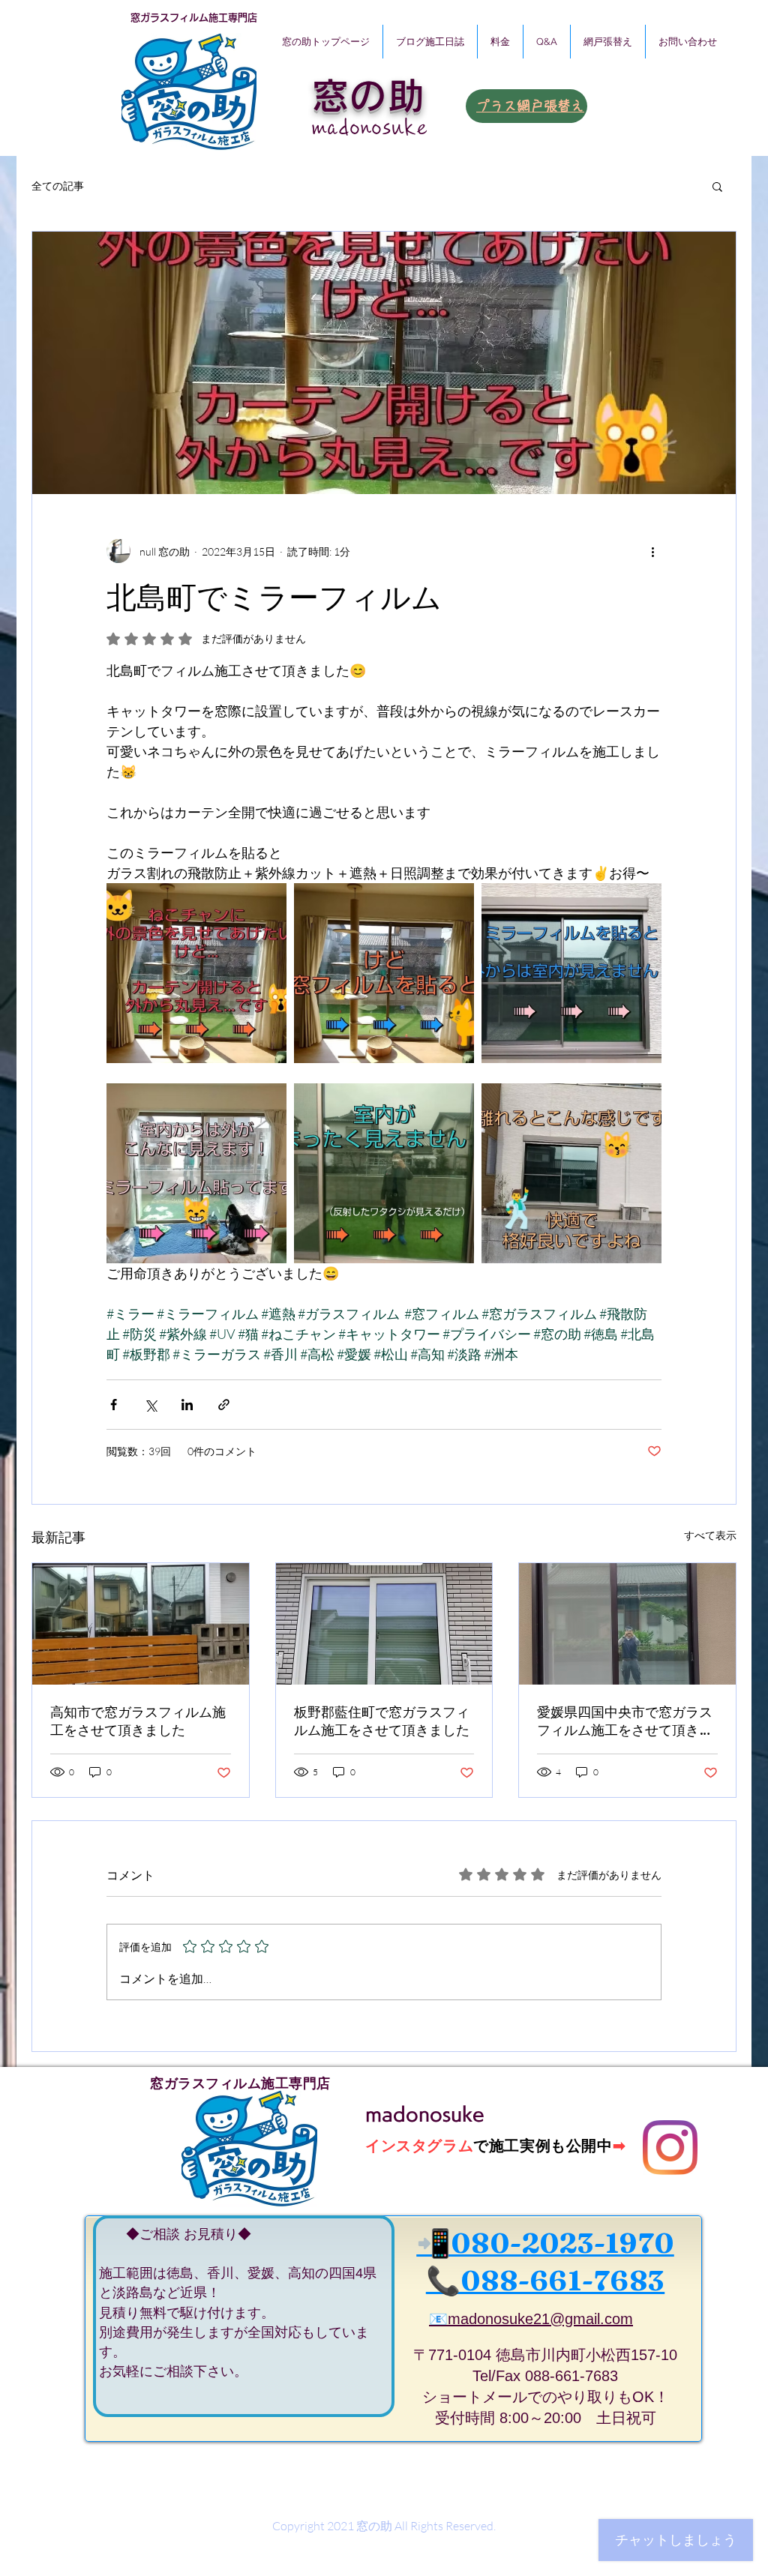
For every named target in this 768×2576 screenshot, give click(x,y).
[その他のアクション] (652, 551)
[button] (717, 186)
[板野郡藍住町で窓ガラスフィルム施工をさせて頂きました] (384, 1624)
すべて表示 (710, 1535)
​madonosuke (370, 127)
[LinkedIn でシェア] (187, 1405)
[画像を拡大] (196, 973)
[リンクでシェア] (224, 1405)
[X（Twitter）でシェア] (150, 1405)
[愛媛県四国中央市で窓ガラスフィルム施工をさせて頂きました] (627, 1624)
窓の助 (369, 96)
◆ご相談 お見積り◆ (175, 2234)
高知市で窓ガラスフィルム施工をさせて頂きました (138, 1721)
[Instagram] (670, 2148)
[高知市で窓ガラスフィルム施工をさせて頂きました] (141, 1624)
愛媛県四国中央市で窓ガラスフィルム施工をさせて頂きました (625, 1721)
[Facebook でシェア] (114, 1405)
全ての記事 (58, 186)
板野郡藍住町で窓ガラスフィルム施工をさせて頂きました (382, 1721)
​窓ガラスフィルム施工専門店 (194, 18)
